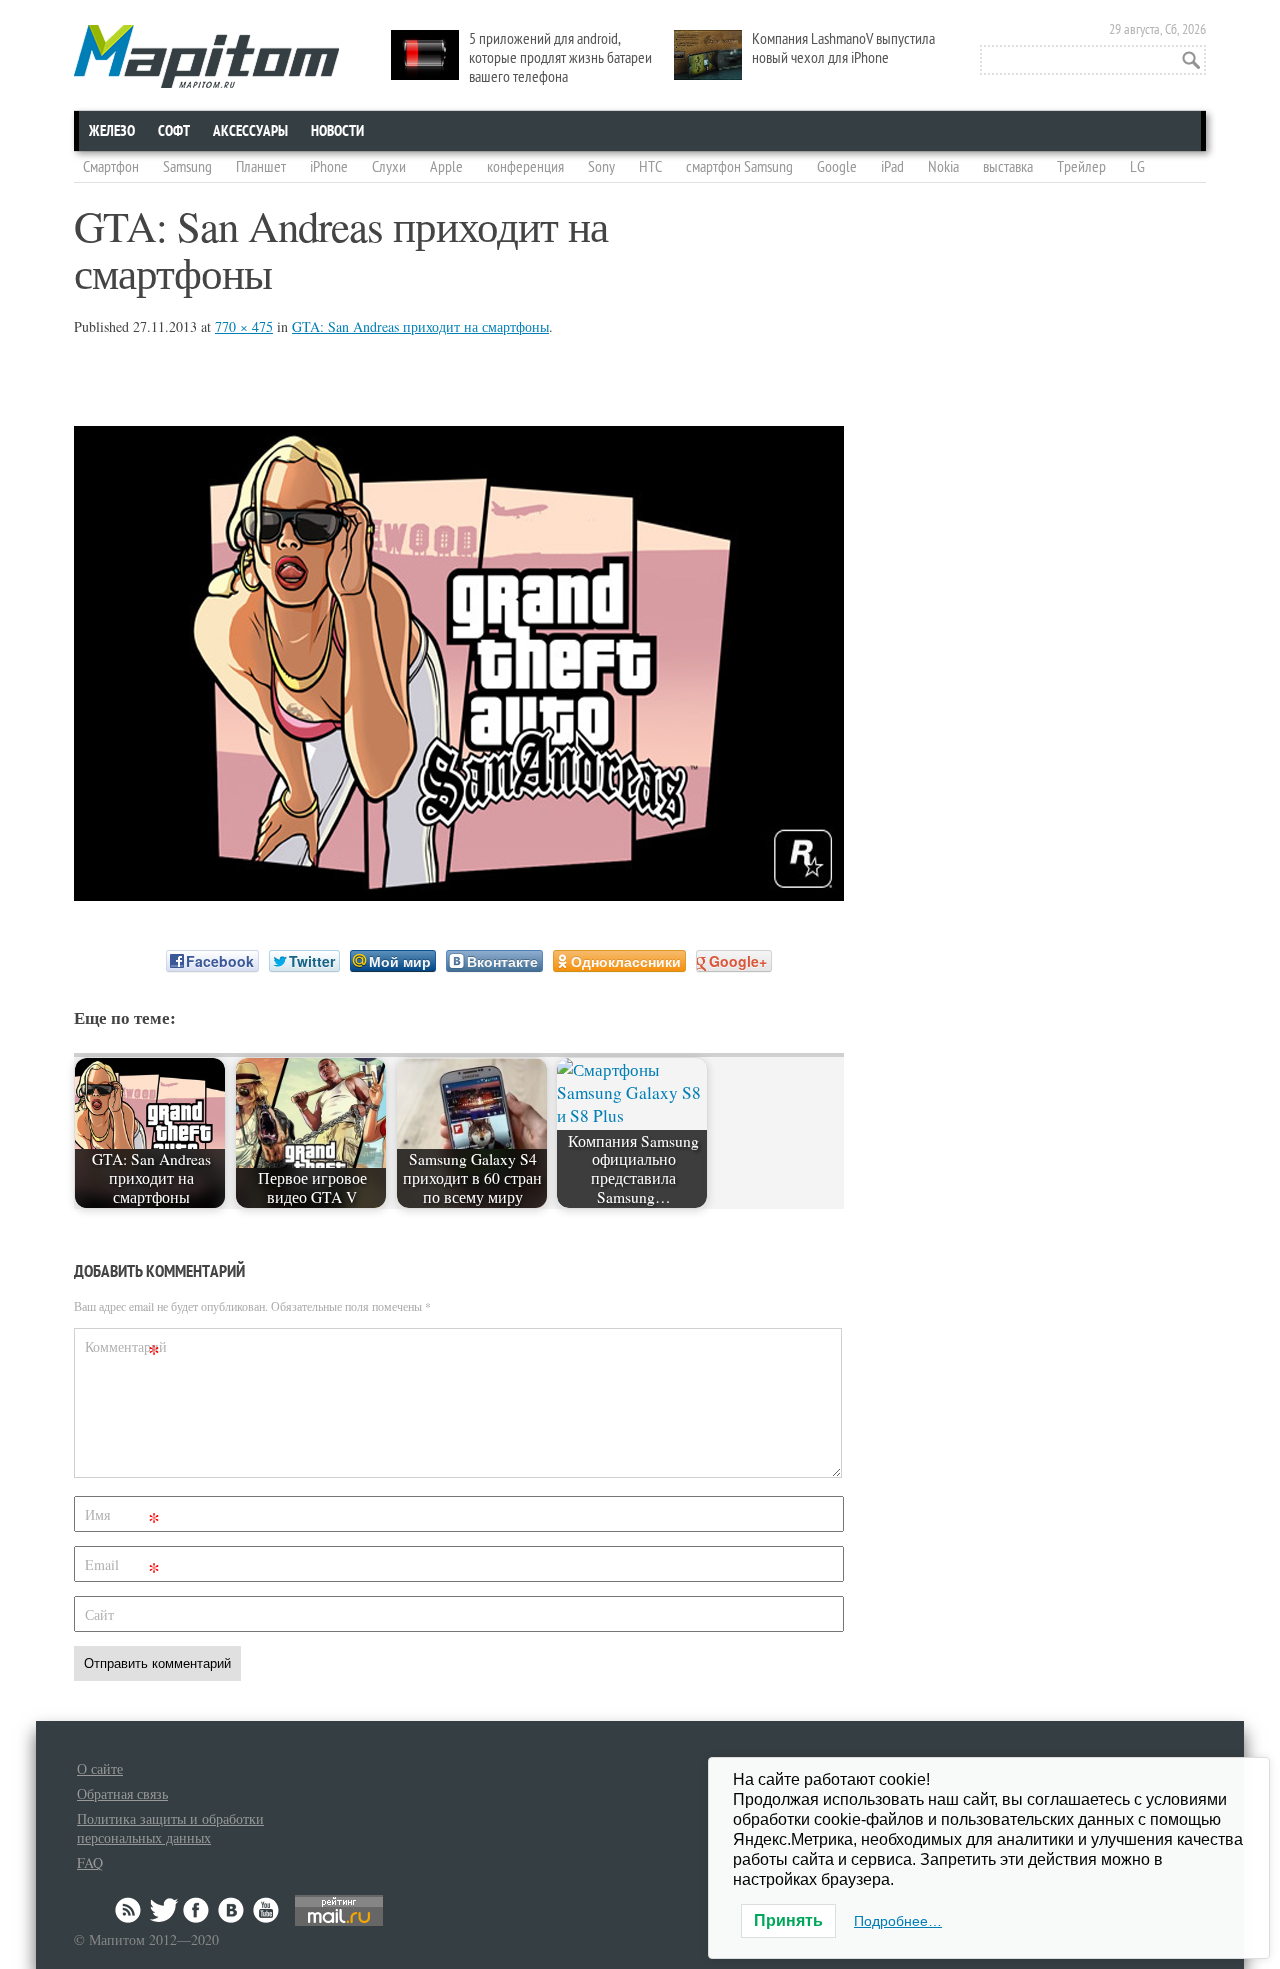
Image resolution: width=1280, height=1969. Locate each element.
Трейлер (1081, 167)
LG (1137, 167)
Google (837, 167)
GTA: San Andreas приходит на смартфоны (420, 326)
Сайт (99, 1614)
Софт (174, 131)
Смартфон (111, 167)
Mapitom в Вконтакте (232, 1910)
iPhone (329, 167)
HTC (650, 167)
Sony (601, 167)
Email (122, 1568)
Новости (337, 131)
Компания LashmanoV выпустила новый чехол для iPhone (843, 48)
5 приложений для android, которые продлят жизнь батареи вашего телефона (560, 58)
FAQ (90, 1862)
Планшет (261, 167)
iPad (892, 167)
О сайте (100, 1768)
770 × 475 (244, 326)
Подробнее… (898, 1921)
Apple (446, 167)
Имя (122, 1518)
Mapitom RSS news (130, 1910)
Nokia (943, 167)
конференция (525, 167)
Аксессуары (250, 131)
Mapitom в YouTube (266, 1910)
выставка (1008, 167)
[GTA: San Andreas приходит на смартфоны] (459, 894)
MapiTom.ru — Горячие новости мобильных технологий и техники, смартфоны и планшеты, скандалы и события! (206, 56)
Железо (112, 131)
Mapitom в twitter (164, 1910)
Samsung (187, 167)
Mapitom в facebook (198, 1910)
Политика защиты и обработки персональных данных (170, 1828)
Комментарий (125, 1350)
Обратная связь (122, 1793)
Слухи (389, 167)
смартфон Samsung (739, 167)
